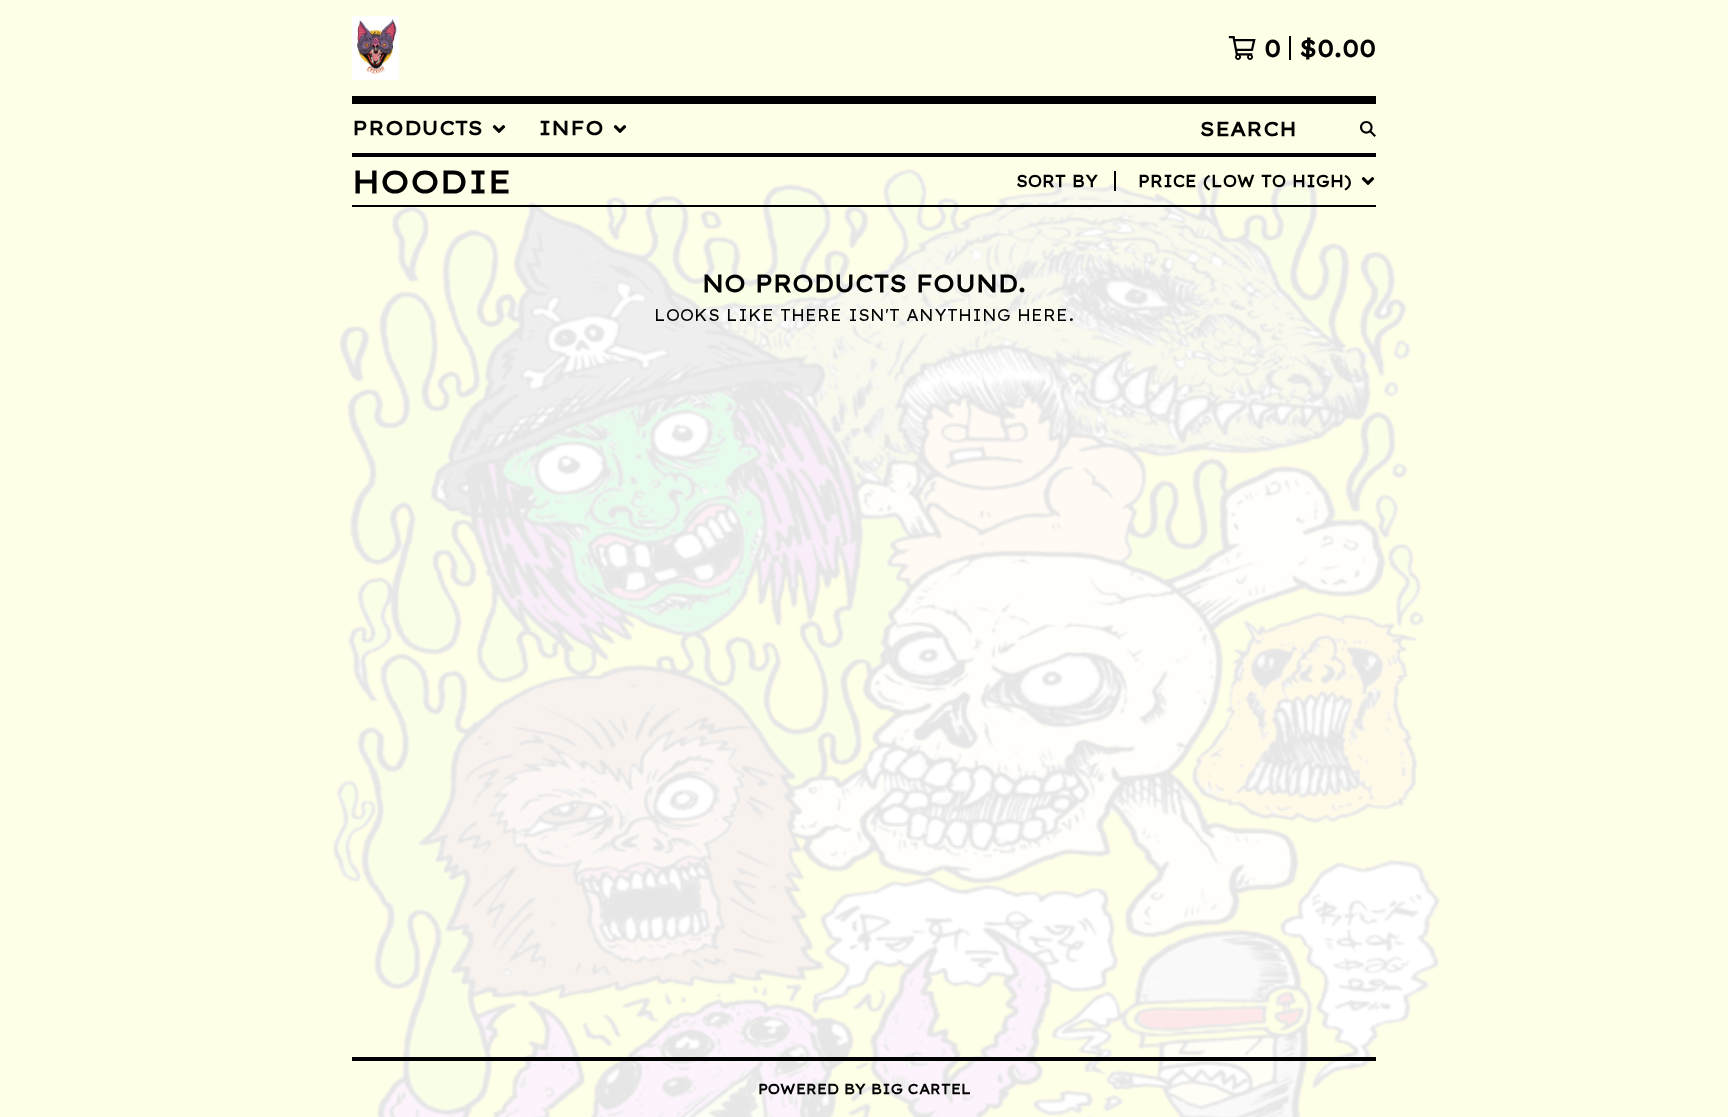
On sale (1145, 265)
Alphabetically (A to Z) (1229, 329)
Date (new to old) (1199, 393)
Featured (1152, 233)
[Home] (375, 48)
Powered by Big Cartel (864, 1089)
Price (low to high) (1210, 457)
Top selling (1168, 297)
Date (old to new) (1199, 425)
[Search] (1368, 128)
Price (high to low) (1210, 489)
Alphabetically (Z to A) (1229, 361)
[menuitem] (429, 128)
